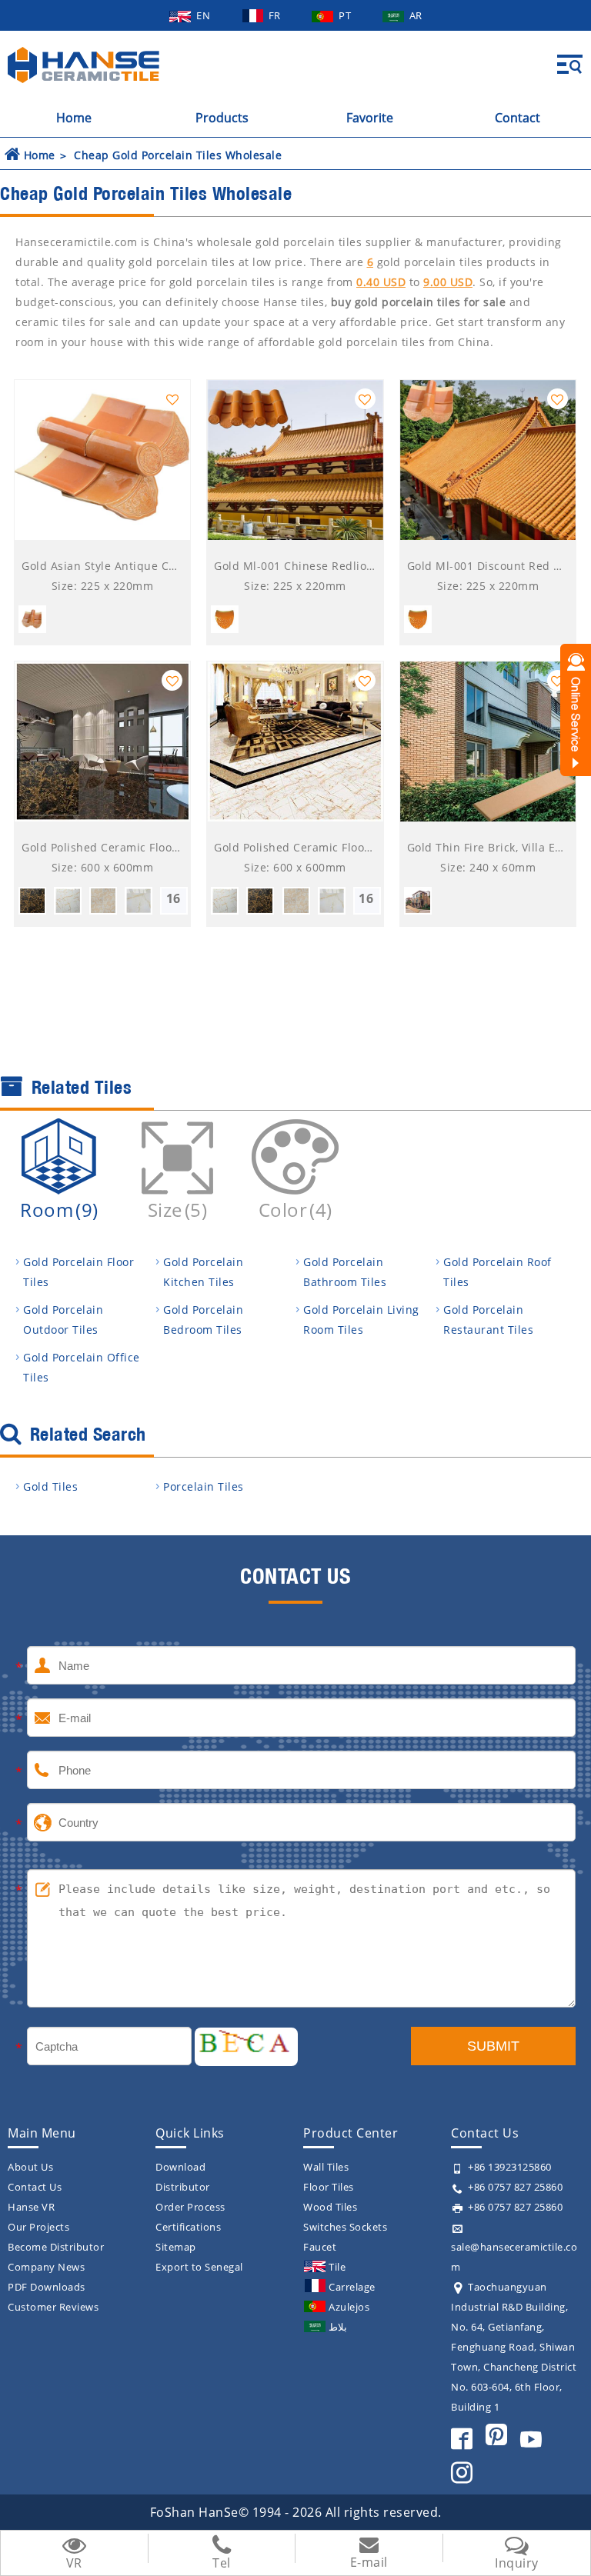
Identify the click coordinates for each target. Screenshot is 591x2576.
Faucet (320, 2247)
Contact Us (35, 2187)
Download (180, 2167)
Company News (46, 2267)
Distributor (183, 2187)
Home (74, 118)
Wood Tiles (330, 2207)
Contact (518, 118)
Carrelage (352, 2287)
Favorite (370, 118)
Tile (337, 2267)
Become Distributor (56, 2247)
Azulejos (349, 2307)
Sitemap (176, 2247)
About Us (30, 2167)
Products (222, 118)
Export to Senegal (199, 2267)
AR (416, 15)
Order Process (190, 2207)
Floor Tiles (329, 2187)
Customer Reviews (53, 2307)
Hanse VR (31, 2207)
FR (276, 15)
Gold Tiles (50, 1486)
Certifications (188, 2227)
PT (346, 15)
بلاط (338, 2327)
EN (205, 15)
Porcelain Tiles (204, 1486)
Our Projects (38, 2227)
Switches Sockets (345, 2227)
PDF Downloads (47, 2287)
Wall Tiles (326, 2167)
